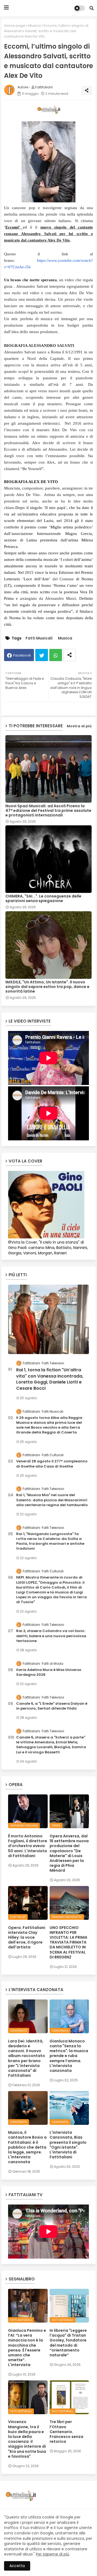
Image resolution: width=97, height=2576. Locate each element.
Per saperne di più (53, 2554)
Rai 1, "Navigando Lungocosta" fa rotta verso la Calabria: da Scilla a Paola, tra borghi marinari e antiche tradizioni (50, 1541)
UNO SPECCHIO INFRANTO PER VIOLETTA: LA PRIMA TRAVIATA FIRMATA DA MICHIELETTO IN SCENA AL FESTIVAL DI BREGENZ (68, 1942)
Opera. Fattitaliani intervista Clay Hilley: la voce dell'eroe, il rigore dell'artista (27, 1937)
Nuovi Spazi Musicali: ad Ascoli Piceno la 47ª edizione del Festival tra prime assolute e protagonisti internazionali (48, 811)
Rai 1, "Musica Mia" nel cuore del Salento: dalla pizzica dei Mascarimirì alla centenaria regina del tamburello (52, 1500)
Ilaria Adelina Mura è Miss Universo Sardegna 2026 (49, 1672)
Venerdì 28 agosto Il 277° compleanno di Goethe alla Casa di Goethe (52, 1464)
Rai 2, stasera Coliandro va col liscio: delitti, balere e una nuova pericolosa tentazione (51, 1636)
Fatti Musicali (39, 638)
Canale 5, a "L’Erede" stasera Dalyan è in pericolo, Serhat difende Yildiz (52, 1706)
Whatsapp (56, 655)
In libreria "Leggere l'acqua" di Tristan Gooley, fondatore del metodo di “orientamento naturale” (68, 2343)
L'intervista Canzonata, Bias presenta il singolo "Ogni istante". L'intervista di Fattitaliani (68, 2145)
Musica (34, 26)
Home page (15, 26)
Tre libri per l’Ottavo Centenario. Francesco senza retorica (66, 2432)
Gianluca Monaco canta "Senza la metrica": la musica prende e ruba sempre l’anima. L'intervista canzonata (69, 2056)
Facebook (22, 655)
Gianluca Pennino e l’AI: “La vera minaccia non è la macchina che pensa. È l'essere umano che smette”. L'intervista (27, 2348)
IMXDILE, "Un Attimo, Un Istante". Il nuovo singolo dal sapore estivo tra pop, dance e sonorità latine (47, 987)
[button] (92, 8)
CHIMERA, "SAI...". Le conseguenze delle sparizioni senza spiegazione (43, 899)
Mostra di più (79, 726)
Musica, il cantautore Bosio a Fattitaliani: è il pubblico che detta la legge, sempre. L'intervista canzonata (27, 2147)
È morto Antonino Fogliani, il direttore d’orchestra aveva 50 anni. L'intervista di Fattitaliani (28, 1846)
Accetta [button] (17, 2566)
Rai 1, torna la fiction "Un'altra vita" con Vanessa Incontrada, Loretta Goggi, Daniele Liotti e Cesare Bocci (50, 1379)
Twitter (42, 655)
